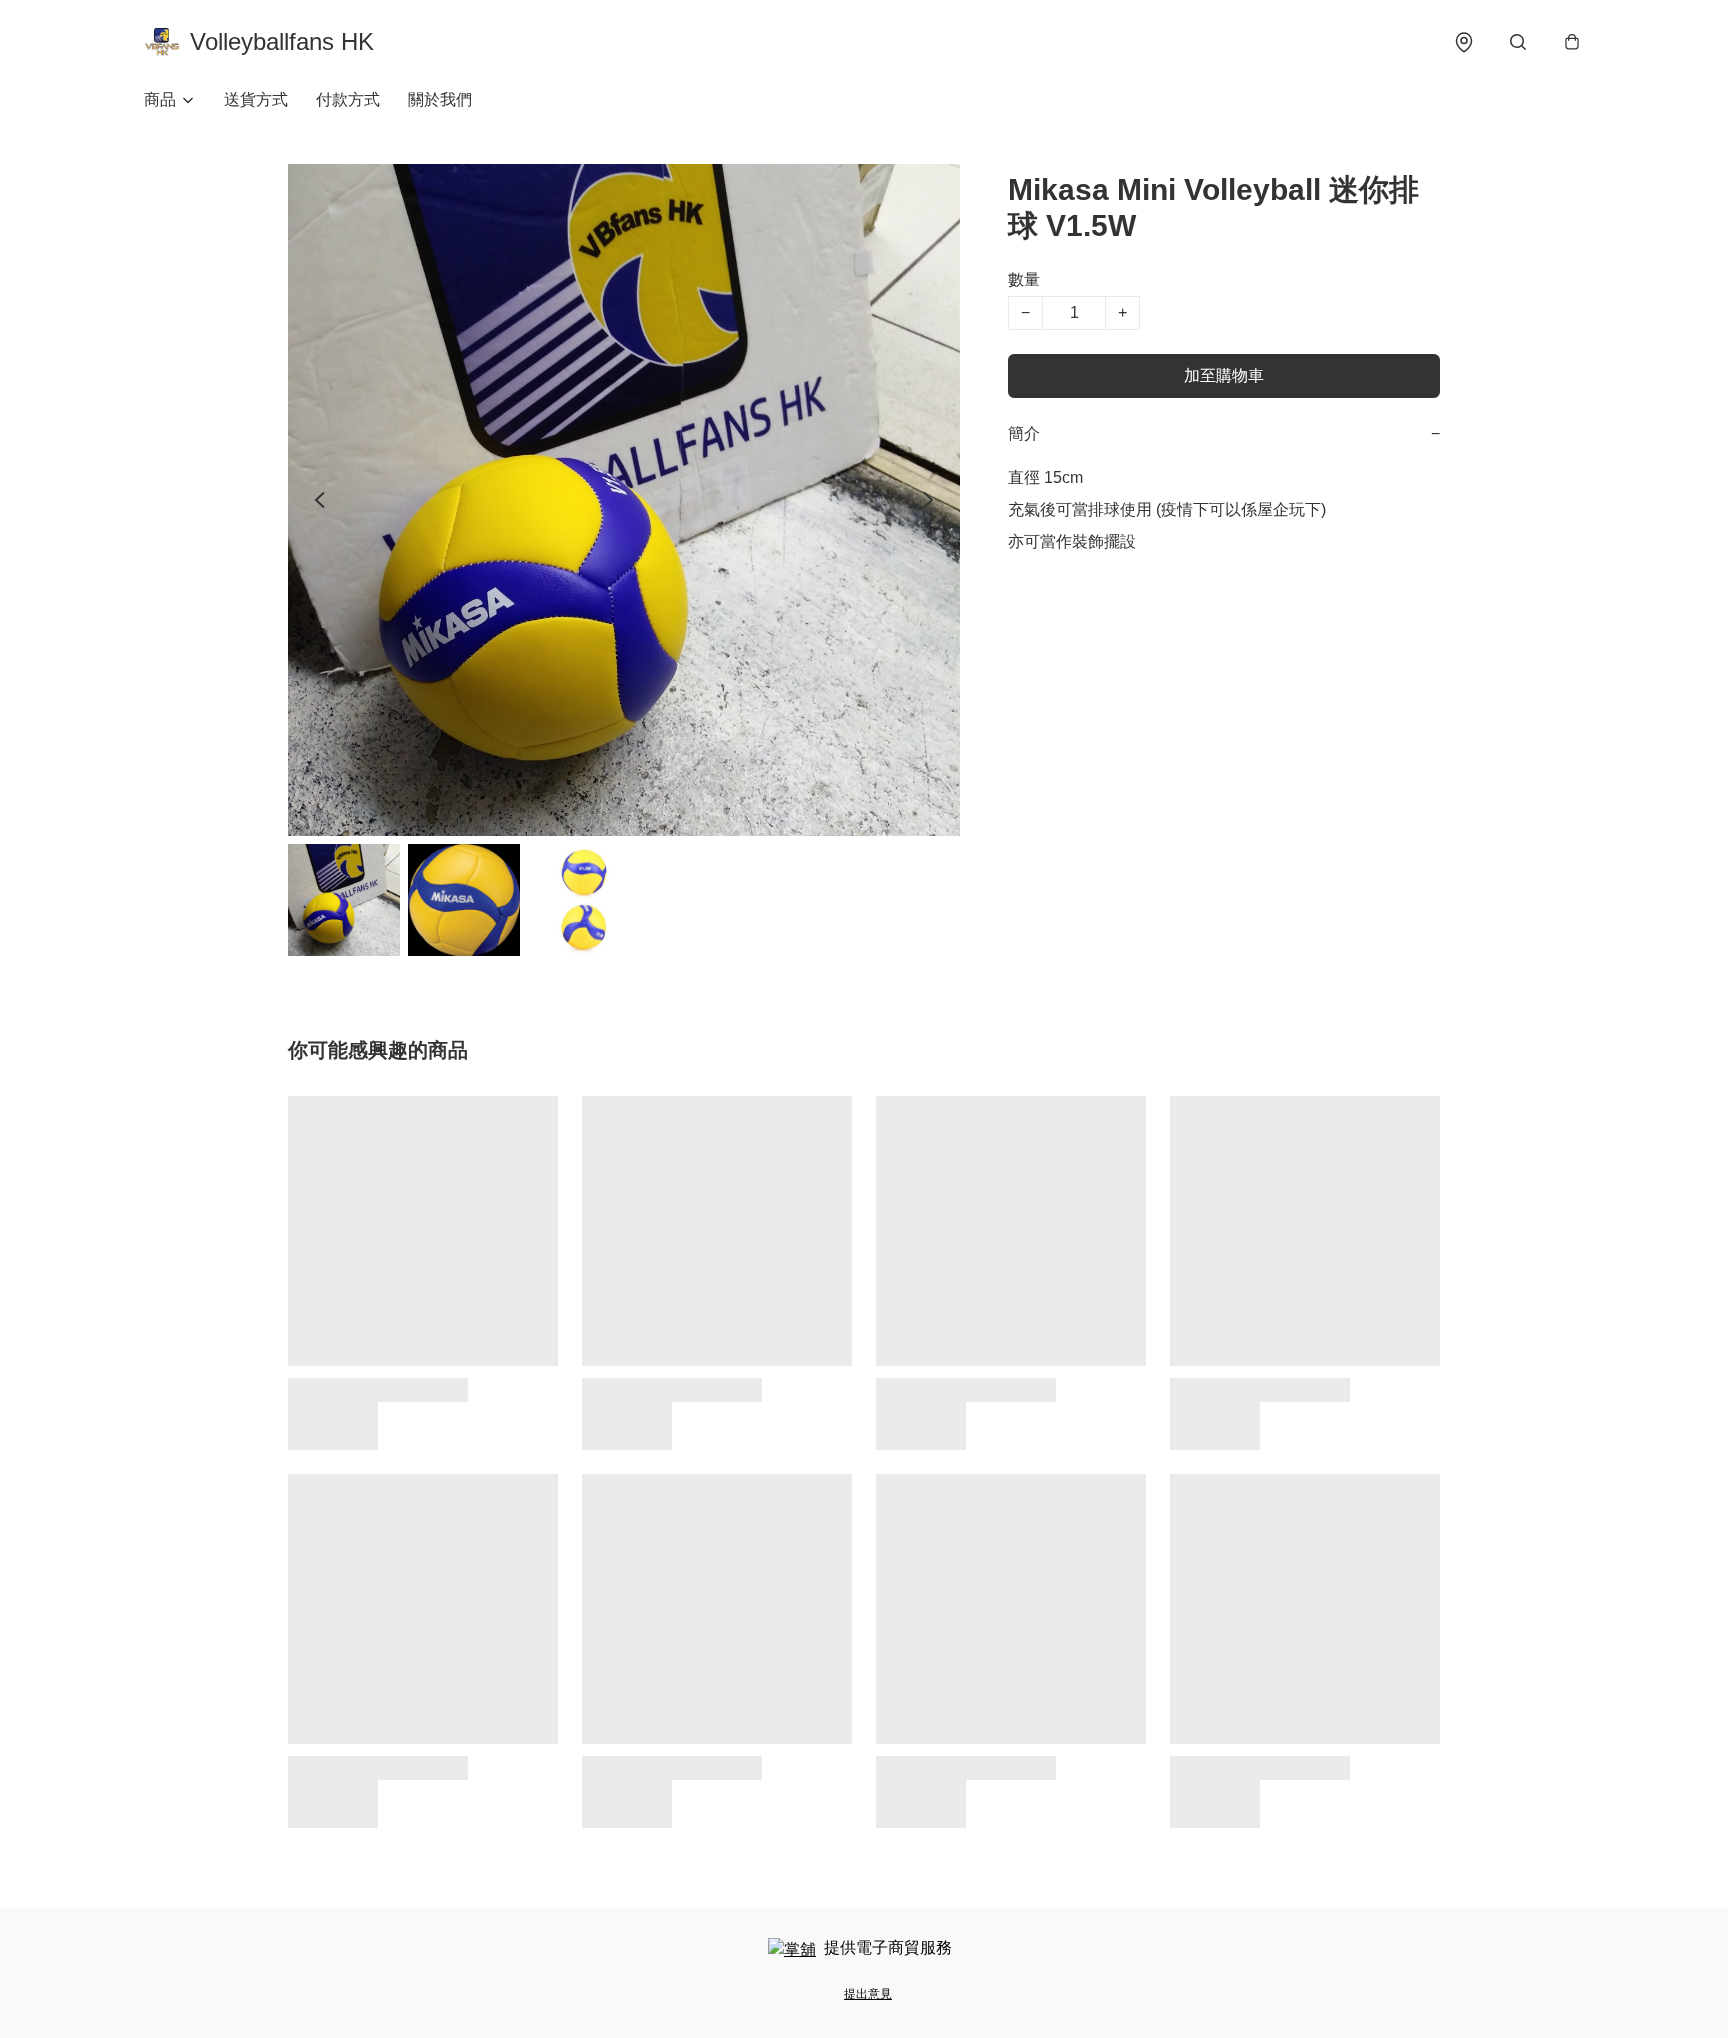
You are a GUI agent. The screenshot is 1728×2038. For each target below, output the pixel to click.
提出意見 (868, 1994)
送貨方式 (256, 99)
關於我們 (440, 99)
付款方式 (348, 99)
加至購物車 (1224, 375)
